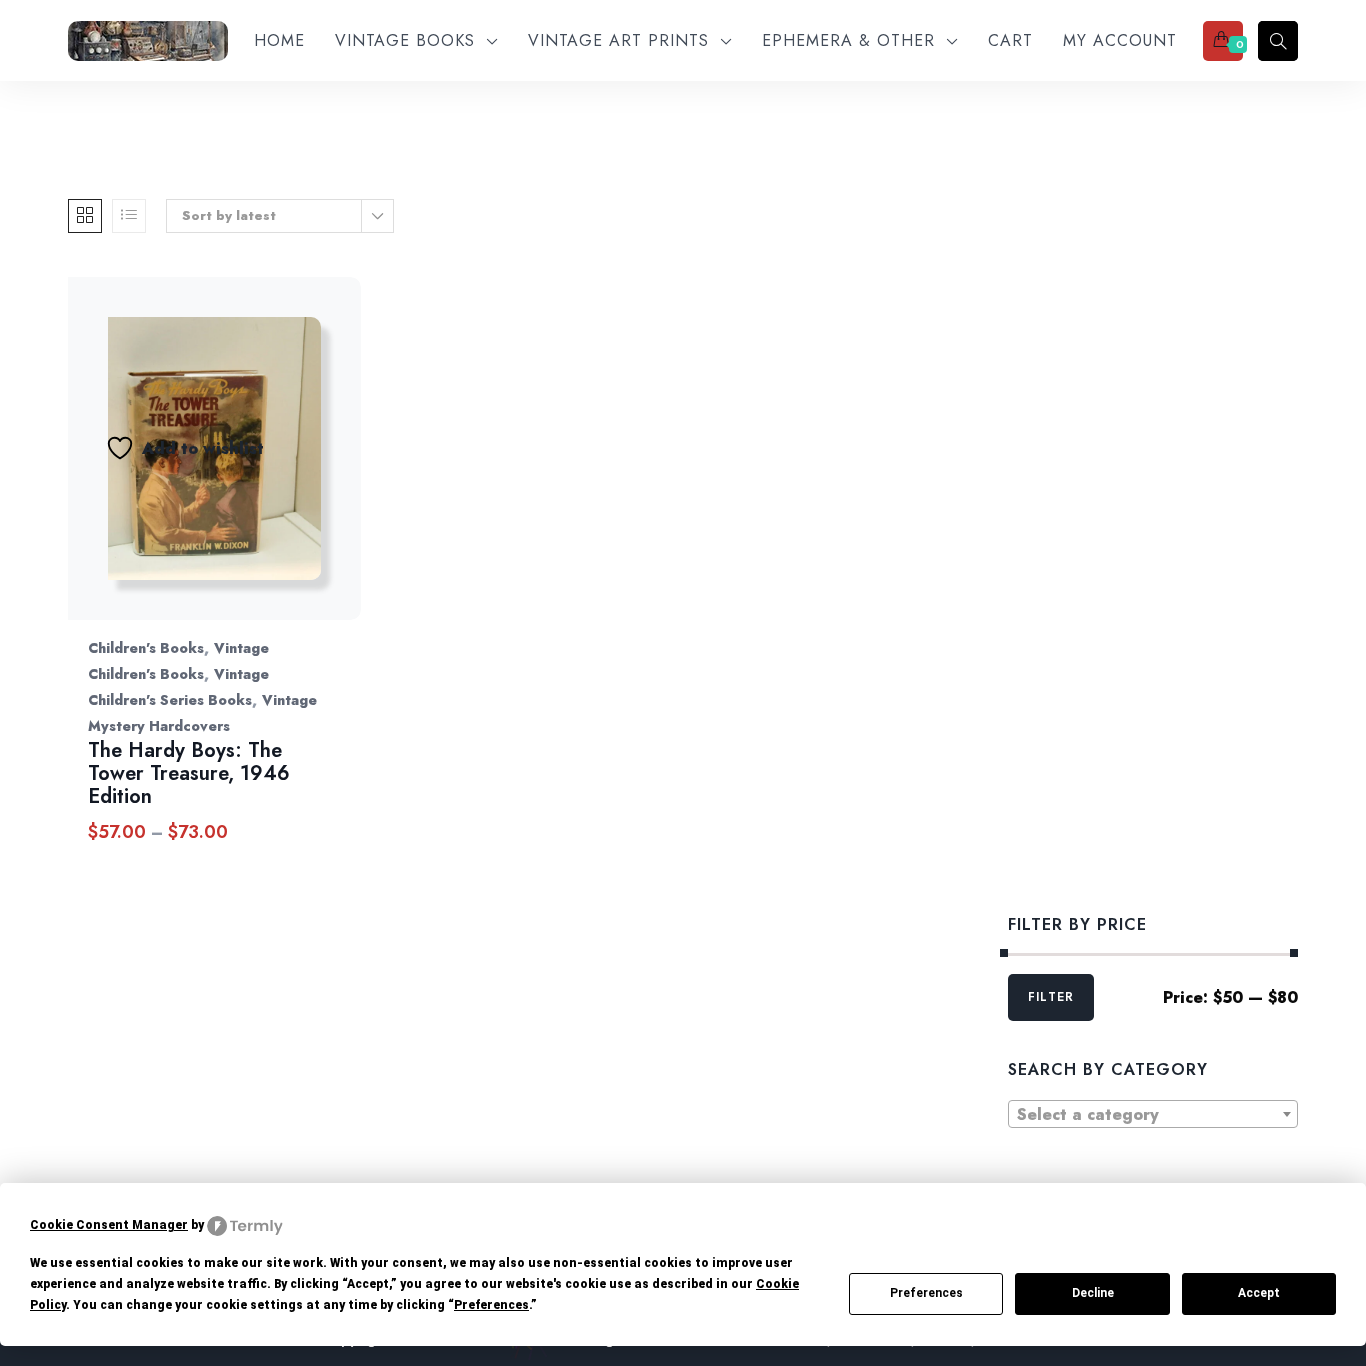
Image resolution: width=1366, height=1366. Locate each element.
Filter (1051, 997)
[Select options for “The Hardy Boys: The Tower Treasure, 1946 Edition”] (345, 468)
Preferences (926, 1293)
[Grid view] (85, 216)
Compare (293, 468)
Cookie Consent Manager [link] (109, 1225)
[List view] (129, 216)
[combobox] (1153, 1114)
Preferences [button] (491, 1305)
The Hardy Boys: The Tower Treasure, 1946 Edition (189, 773)
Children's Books (146, 648)
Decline (1093, 1293)
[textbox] (1153, 1115)
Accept (1259, 1293)
